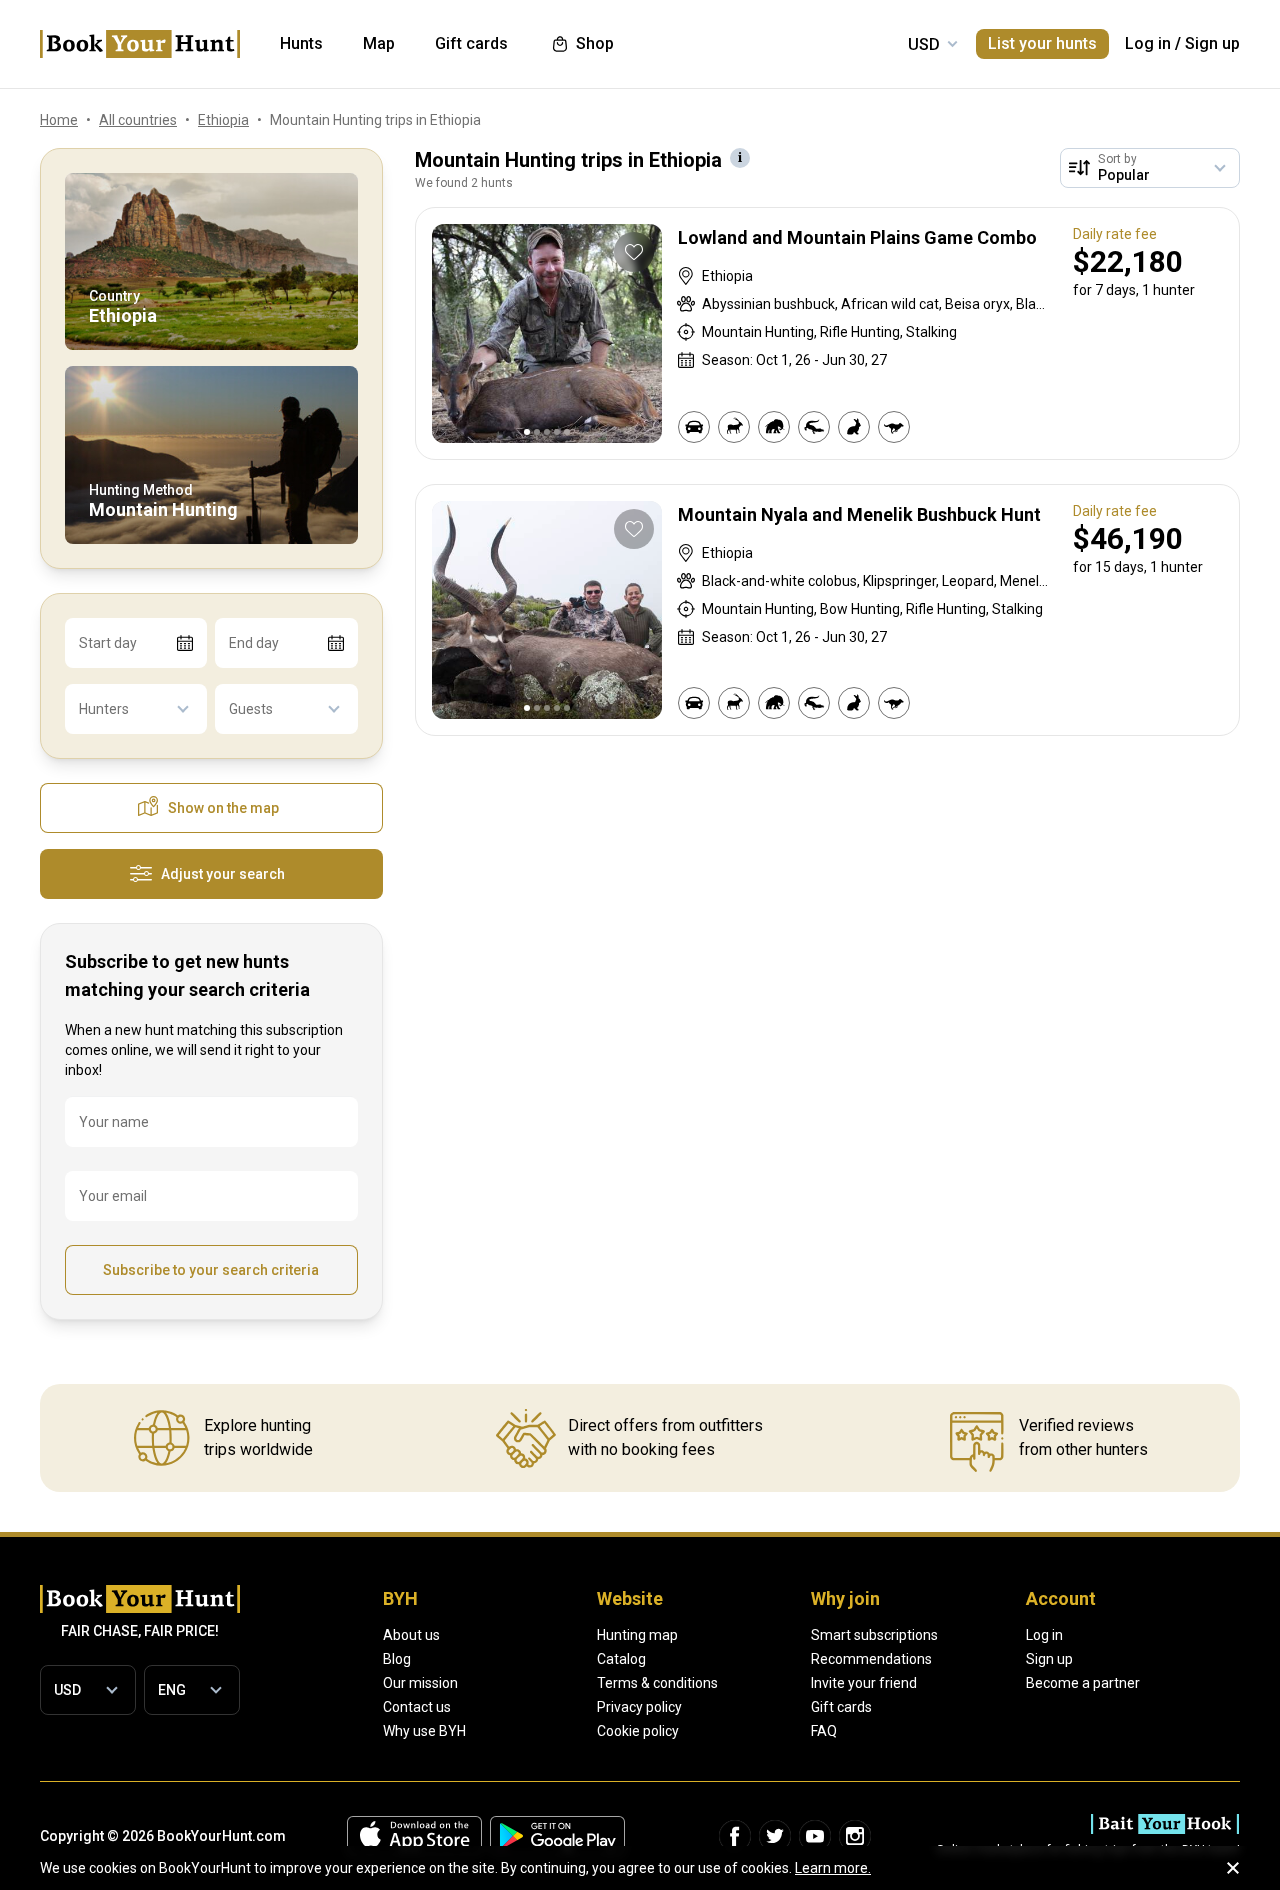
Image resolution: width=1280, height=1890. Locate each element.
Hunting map (637, 1635)
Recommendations (871, 1659)
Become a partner (1083, 1683)
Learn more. (833, 1868)
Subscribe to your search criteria (211, 1270)
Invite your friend (864, 1683)
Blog (397, 1659)
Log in (1148, 43)
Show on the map (223, 808)
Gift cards (841, 1707)
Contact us (417, 1707)
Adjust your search (223, 874)
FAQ (824, 1731)
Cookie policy (638, 1731)
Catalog (621, 1659)
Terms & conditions (657, 1683)
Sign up (1212, 43)
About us (411, 1635)
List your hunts (1042, 43)
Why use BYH (424, 1731)
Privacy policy (639, 1707)
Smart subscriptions (874, 1635)
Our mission (420, 1683)
